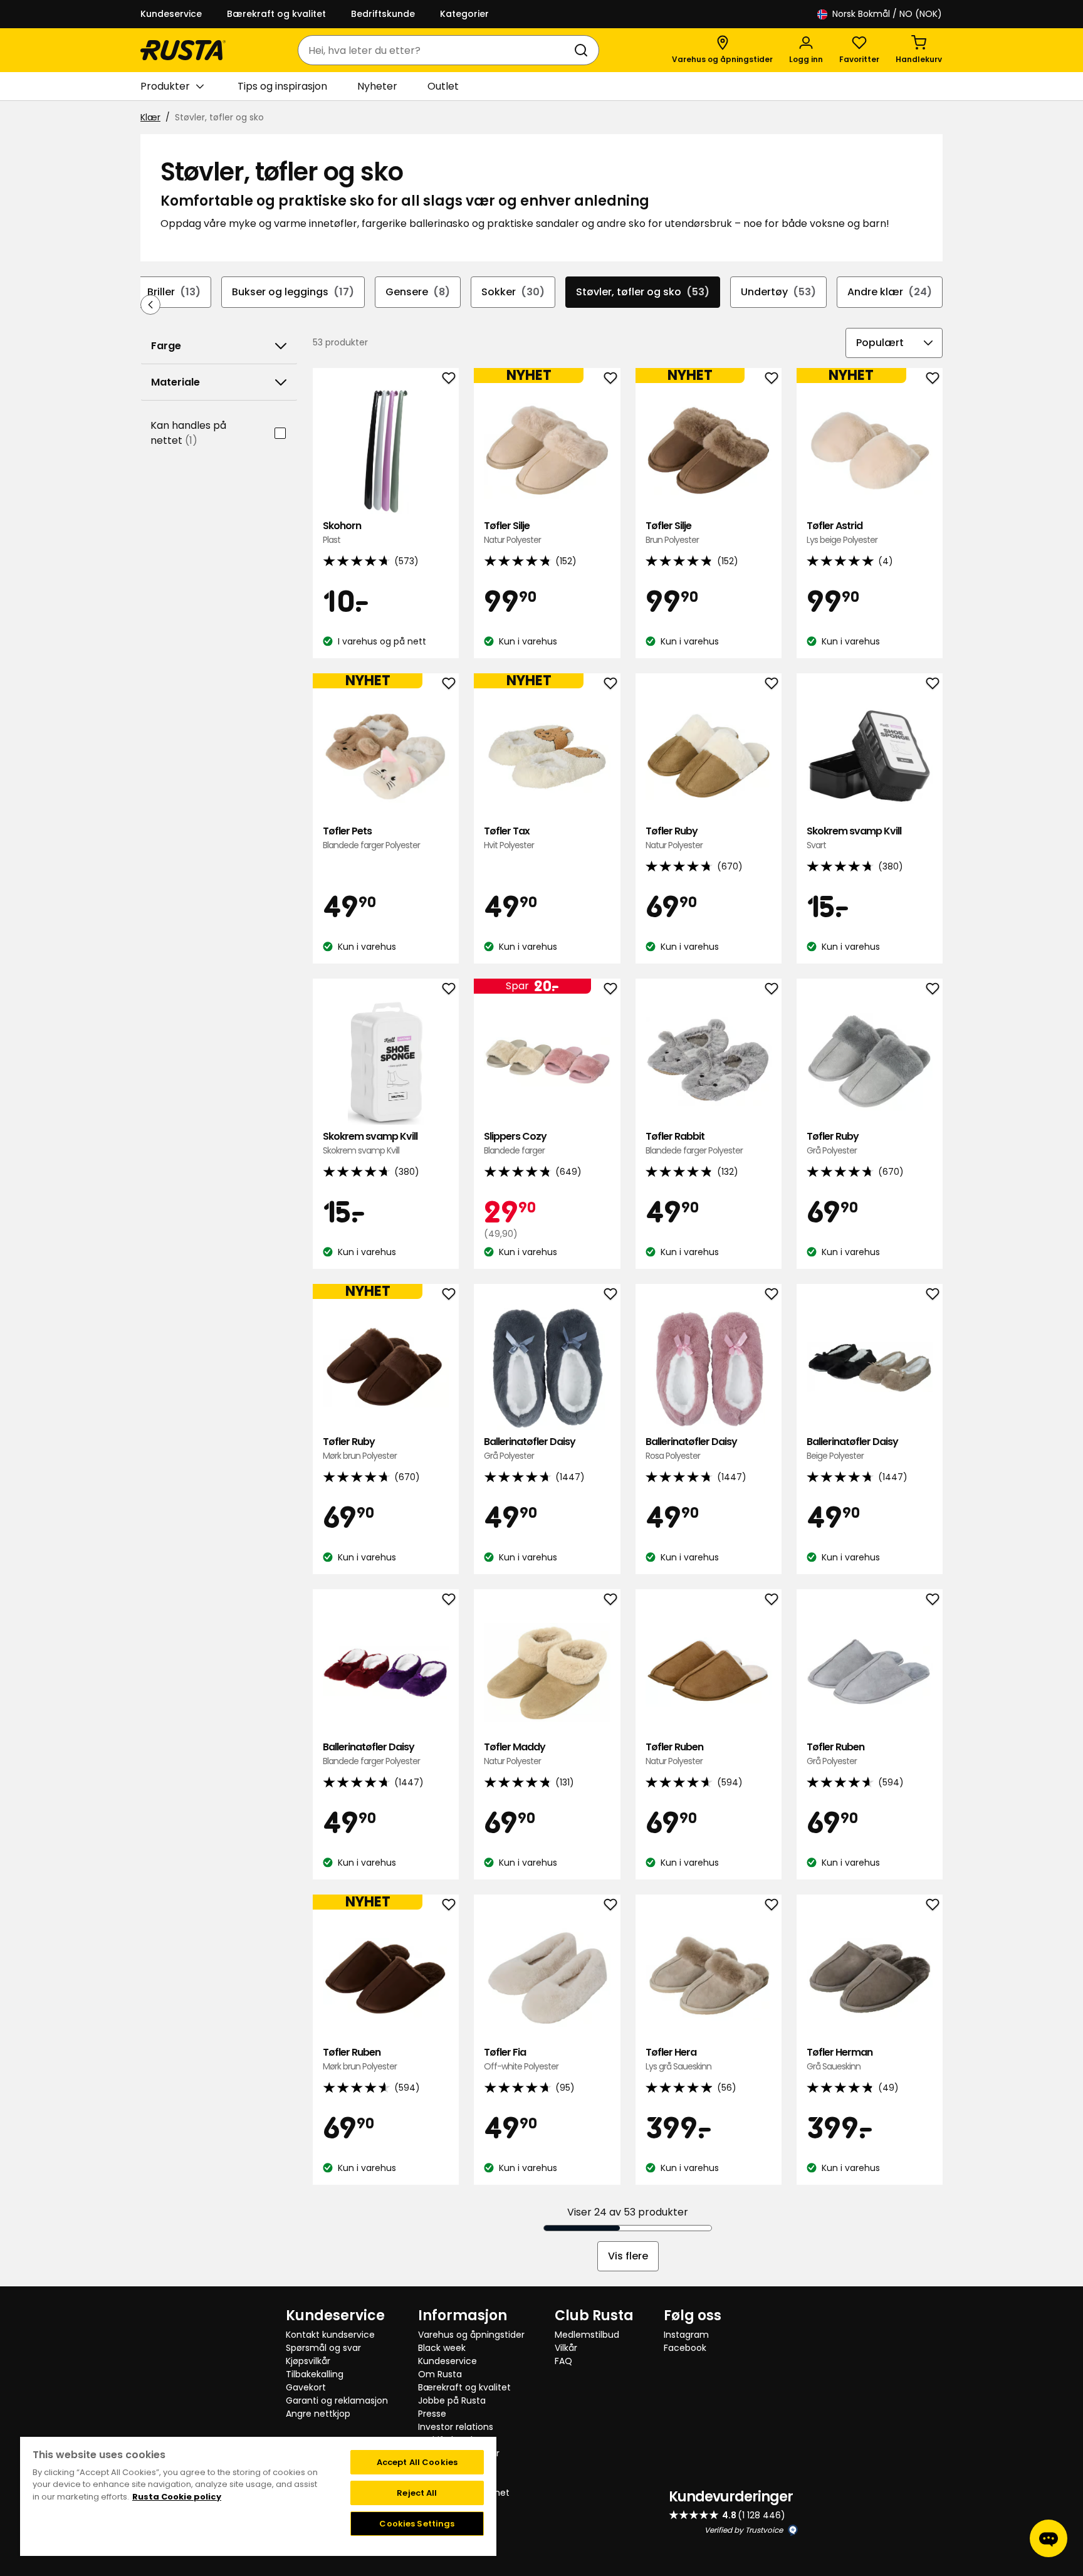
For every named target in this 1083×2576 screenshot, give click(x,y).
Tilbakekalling (315, 2374)
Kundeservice (171, 14)
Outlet (443, 86)
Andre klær (890, 292)
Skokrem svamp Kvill (854, 838)
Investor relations (456, 2427)
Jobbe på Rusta (452, 2400)
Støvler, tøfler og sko (643, 292)
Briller (174, 292)
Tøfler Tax (509, 838)
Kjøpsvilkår (308, 2361)
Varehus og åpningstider (471, 2335)
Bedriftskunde (383, 14)
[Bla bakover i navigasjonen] (150, 305)
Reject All (417, 2493)
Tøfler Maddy (515, 1754)
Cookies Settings (417, 2524)
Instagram (686, 2335)
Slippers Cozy (515, 1143)
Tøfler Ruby (674, 838)
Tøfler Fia (521, 2059)
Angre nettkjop (318, 2414)
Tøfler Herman (840, 2059)
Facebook (685, 2348)
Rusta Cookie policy (177, 2497)
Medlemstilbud (587, 2335)
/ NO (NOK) (887, 14)
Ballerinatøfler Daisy (530, 1448)
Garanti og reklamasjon (337, 2400)
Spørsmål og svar (323, 2348)
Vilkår (566, 2348)
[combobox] (436, 50)
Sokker (513, 292)
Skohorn (342, 533)
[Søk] (583, 50)
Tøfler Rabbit (694, 1143)
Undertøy (778, 292)
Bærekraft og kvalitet (276, 14)
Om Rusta (440, 2374)
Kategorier (464, 14)
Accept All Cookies (417, 2462)
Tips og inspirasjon (282, 86)
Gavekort (306, 2387)
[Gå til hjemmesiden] (183, 50)
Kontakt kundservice (330, 2335)
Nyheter (377, 86)
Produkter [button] (165, 86)
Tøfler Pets (371, 838)
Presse (432, 2414)
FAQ (563, 2361)
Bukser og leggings (293, 292)
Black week (442, 2348)
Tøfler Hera (678, 2059)
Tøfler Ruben (674, 1754)
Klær (150, 117)
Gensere (418, 292)
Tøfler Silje (512, 533)
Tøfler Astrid (842, 533)
